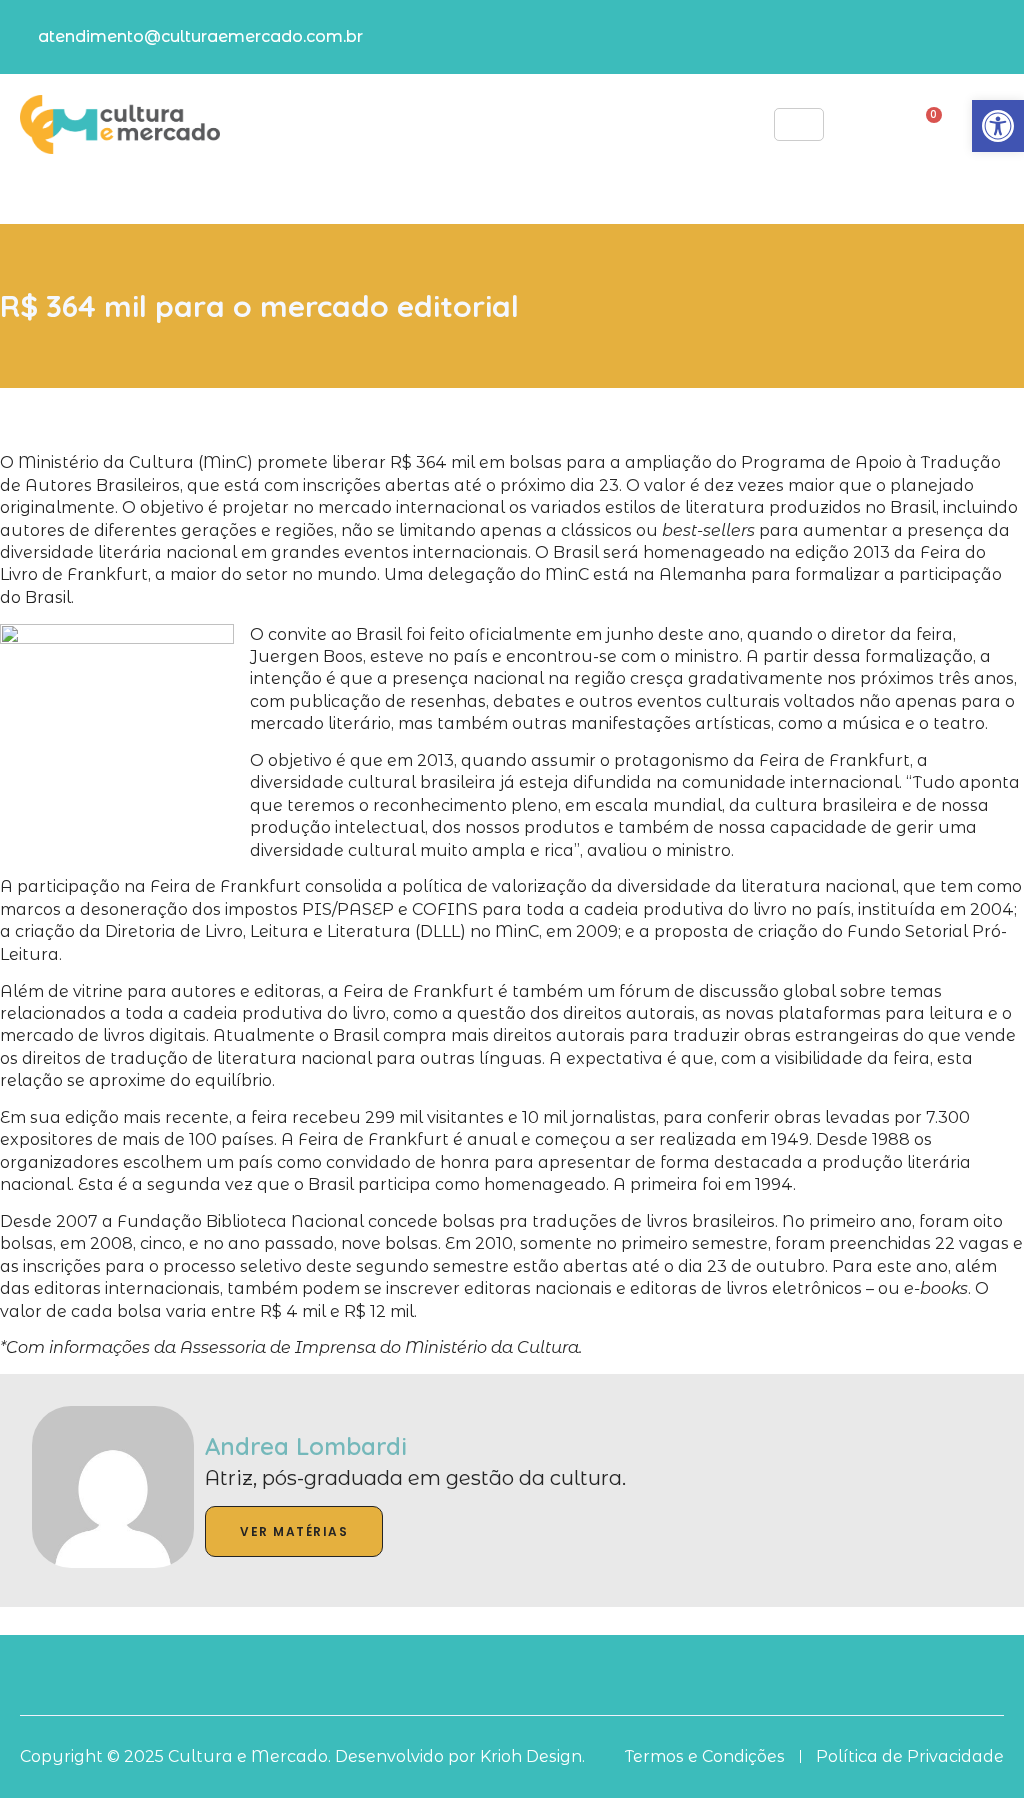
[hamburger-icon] (799, 124)
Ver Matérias (294, 1531)
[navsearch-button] (854, 123)
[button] (998, 126)
